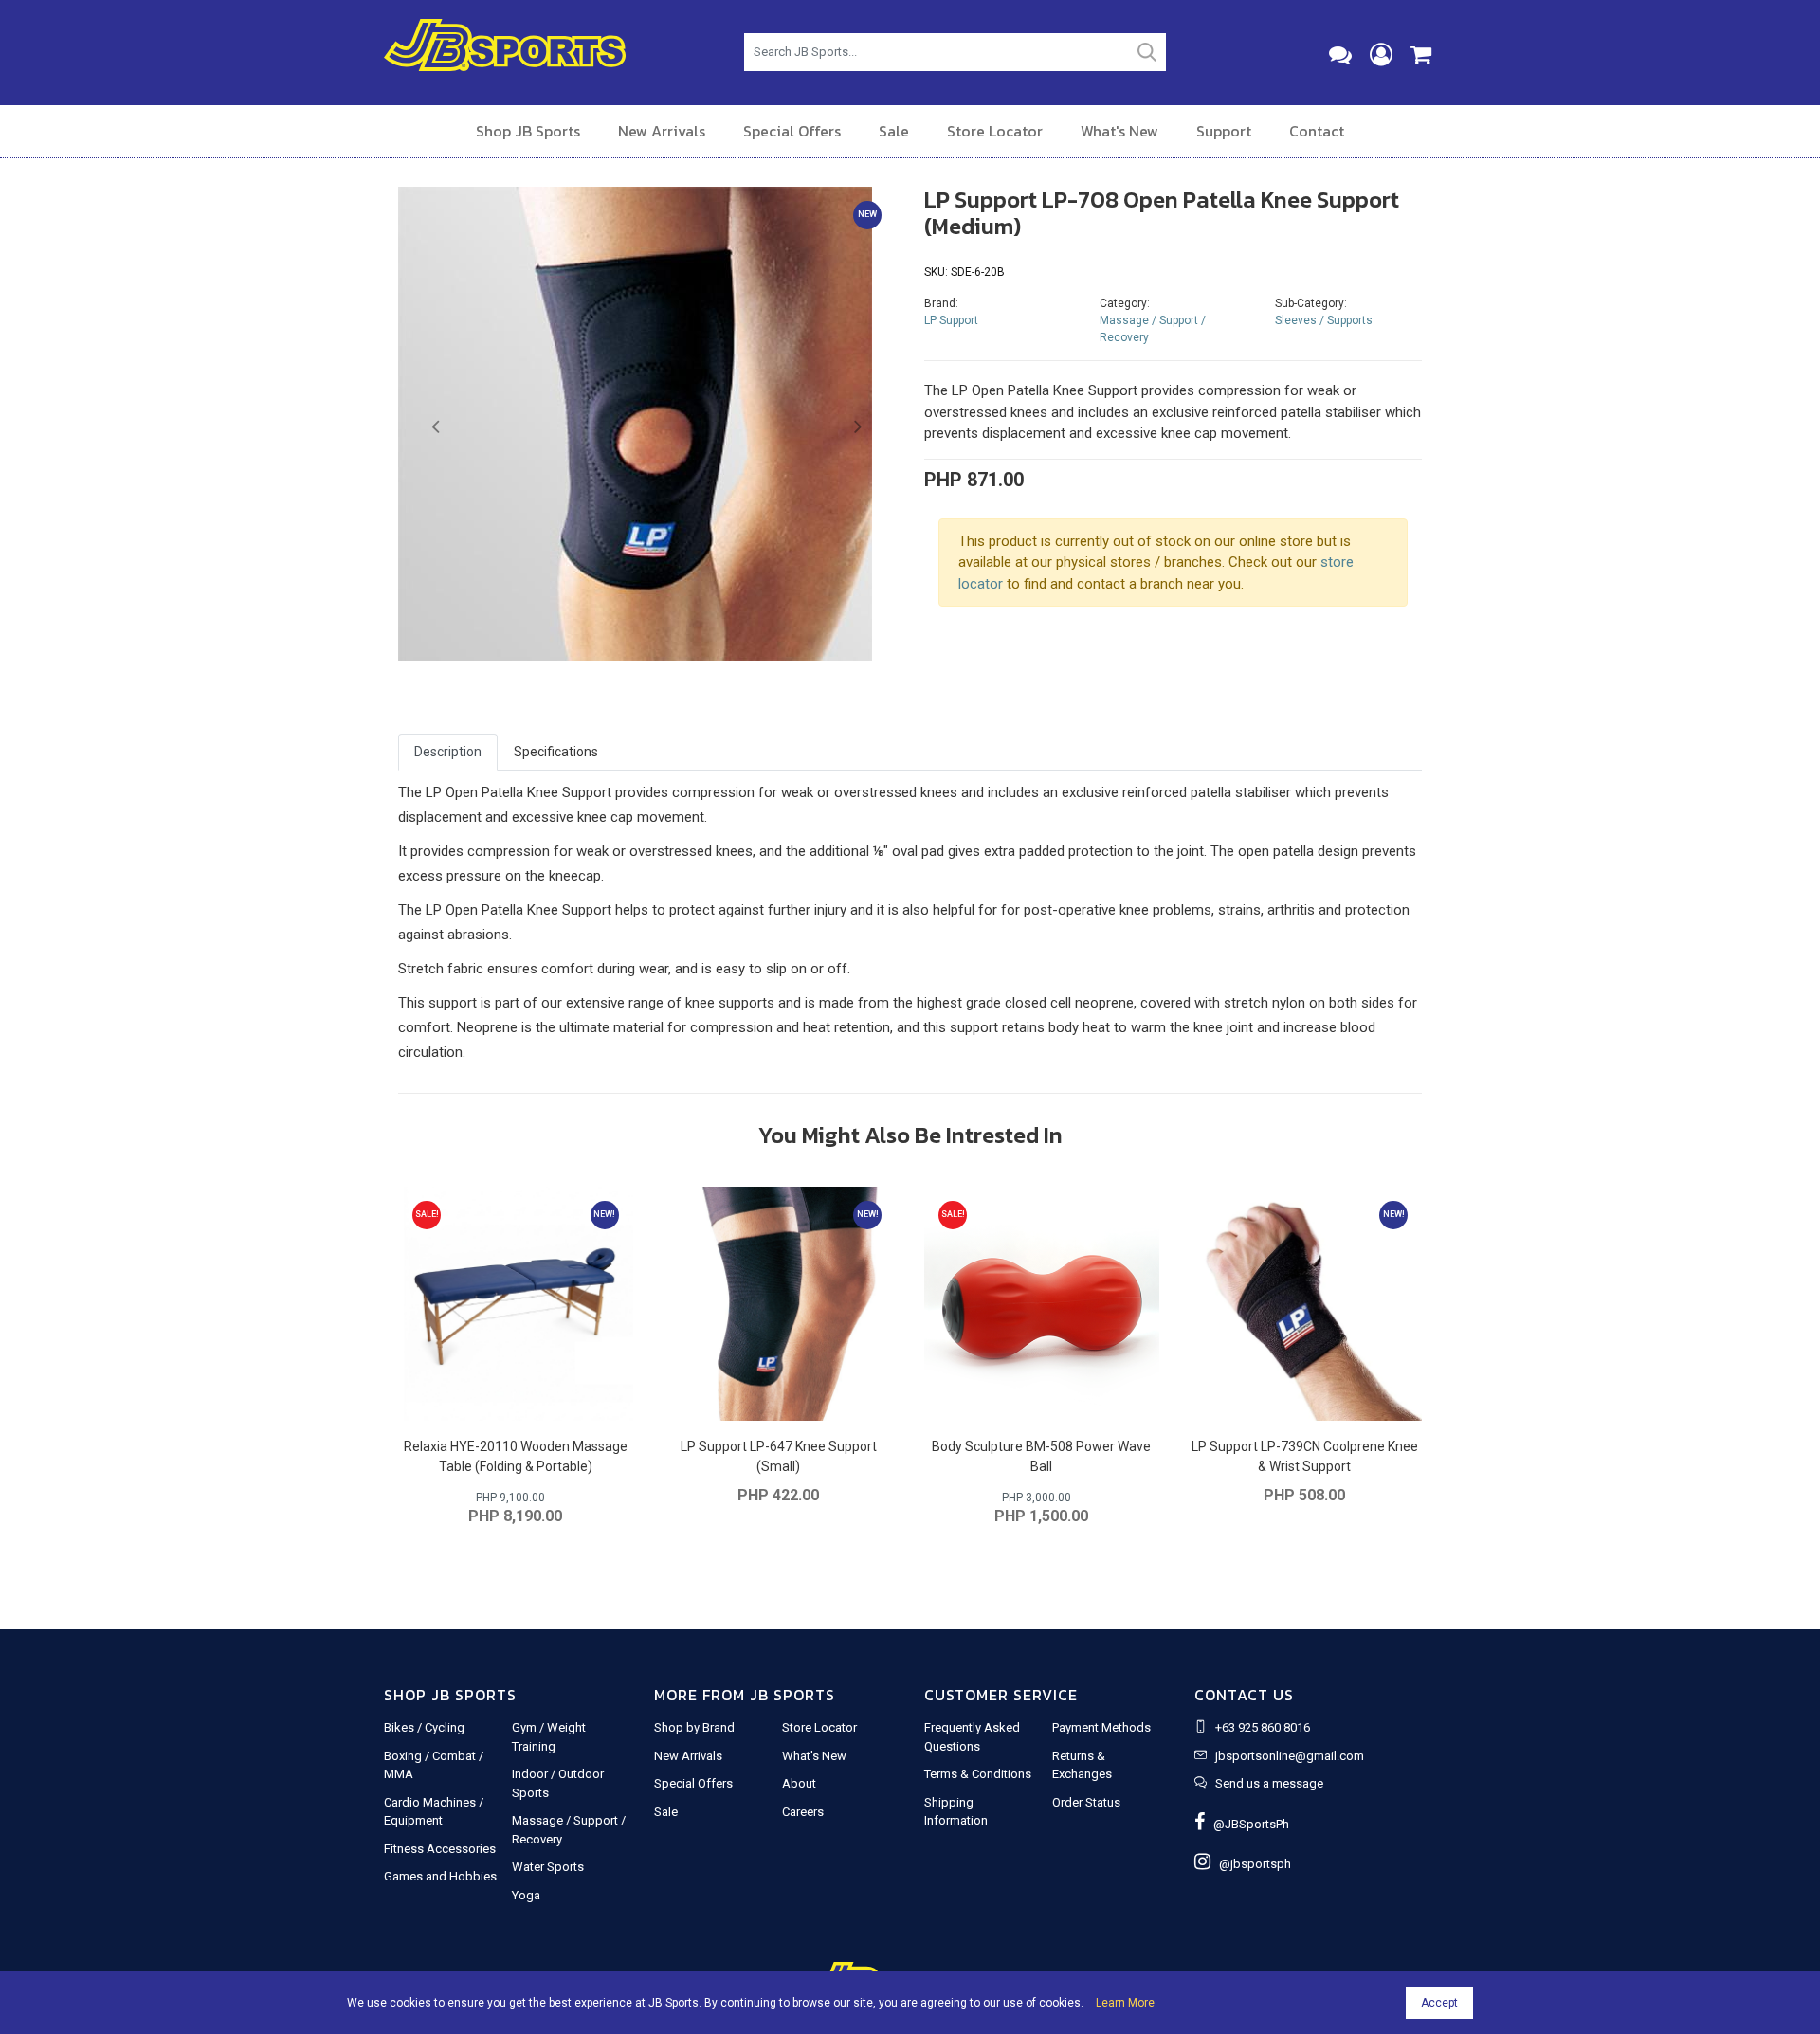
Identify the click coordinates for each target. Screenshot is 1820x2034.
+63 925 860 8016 (1263, 1727)
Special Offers (792, 131)
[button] (436, 427)
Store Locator (995, 131)
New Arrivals (662, 131)
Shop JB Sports (528, 131)
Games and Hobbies (440, 1876)
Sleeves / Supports (1324, 320)
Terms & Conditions (978, 1774)
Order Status (1086, 1802)
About (799, 1783)
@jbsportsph (1251, 1864)
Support (1224, 131)
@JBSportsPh (1247, 1824)
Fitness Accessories (440, 1849)
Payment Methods (1101, 1727)
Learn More (1125, 2003)
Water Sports (548, 1867)
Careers (803, 1812)
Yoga (526, 1895)
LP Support (951, 320)
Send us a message (1269, 1783)
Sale (894, 131)
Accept (1439, 2003)
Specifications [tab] (556, 752)
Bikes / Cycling (424, 1727)
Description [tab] (448, 752)
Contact (1317, 131)
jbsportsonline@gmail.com (1290, 1756)
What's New (1119, 131)
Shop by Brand (694, 1727)
